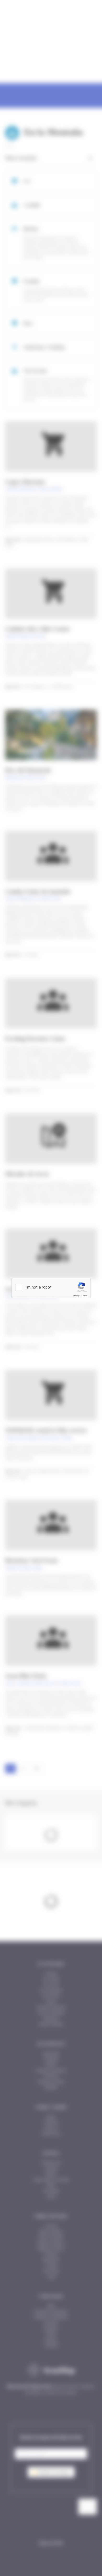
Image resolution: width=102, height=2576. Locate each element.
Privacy (76, 1296)
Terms (84, 1296)
